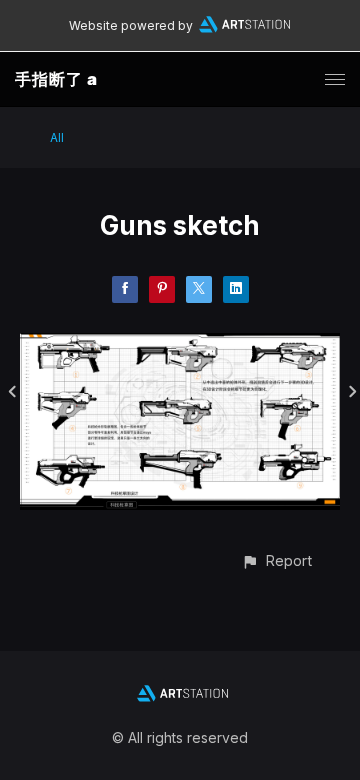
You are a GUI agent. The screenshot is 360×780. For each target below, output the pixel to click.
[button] (276, 560)
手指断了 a (56, 79)
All (57, 137)
